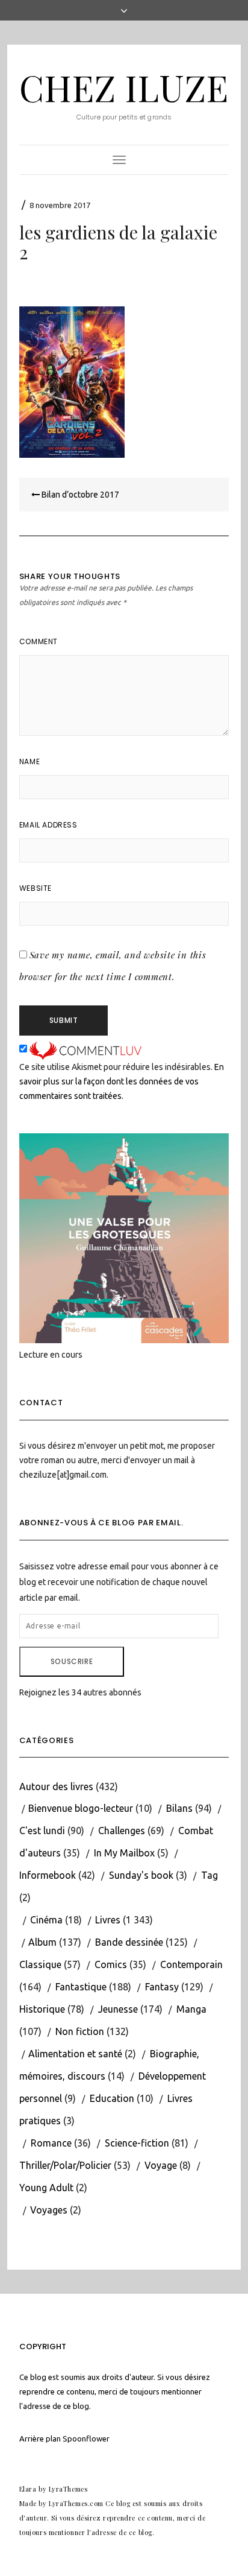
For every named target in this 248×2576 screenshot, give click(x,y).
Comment (39, 641)
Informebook (48, 1875)
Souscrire (72, 1661)
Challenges (122, 1831)
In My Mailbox (124, 1853)
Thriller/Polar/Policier (65, 2165)
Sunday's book (141, 1875)
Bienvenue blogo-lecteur (81, 1808)
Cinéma (46, 1920)
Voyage (161, 2165)
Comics (111, 1964)
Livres (108, 1920)
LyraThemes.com (76, 2503)
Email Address (48, 825)
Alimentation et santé (75, 2054)
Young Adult (46, 2188)
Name (29, 761)
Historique (42, 2009)
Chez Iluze (124, 87)
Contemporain (191, 1964)
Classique (40, 1964)
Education (112, 2098)
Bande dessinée (129, 1942)
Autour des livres (56, 1786)
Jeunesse (118, 2009)
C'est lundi (42, 1831)
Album (42, 1942)
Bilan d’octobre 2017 (79, 495)
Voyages (49, 2210)
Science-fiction (137, 2143)
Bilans (179, 1808)
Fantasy (162, 1987)
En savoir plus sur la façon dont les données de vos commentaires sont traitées (122, 1081)
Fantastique (81, 1987)
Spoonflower (86, 2438)
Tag (209, 1875)
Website (36, 888)
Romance (51, 2143)
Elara (28, 2489)
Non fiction (80, 2031)
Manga (191, 2009)
